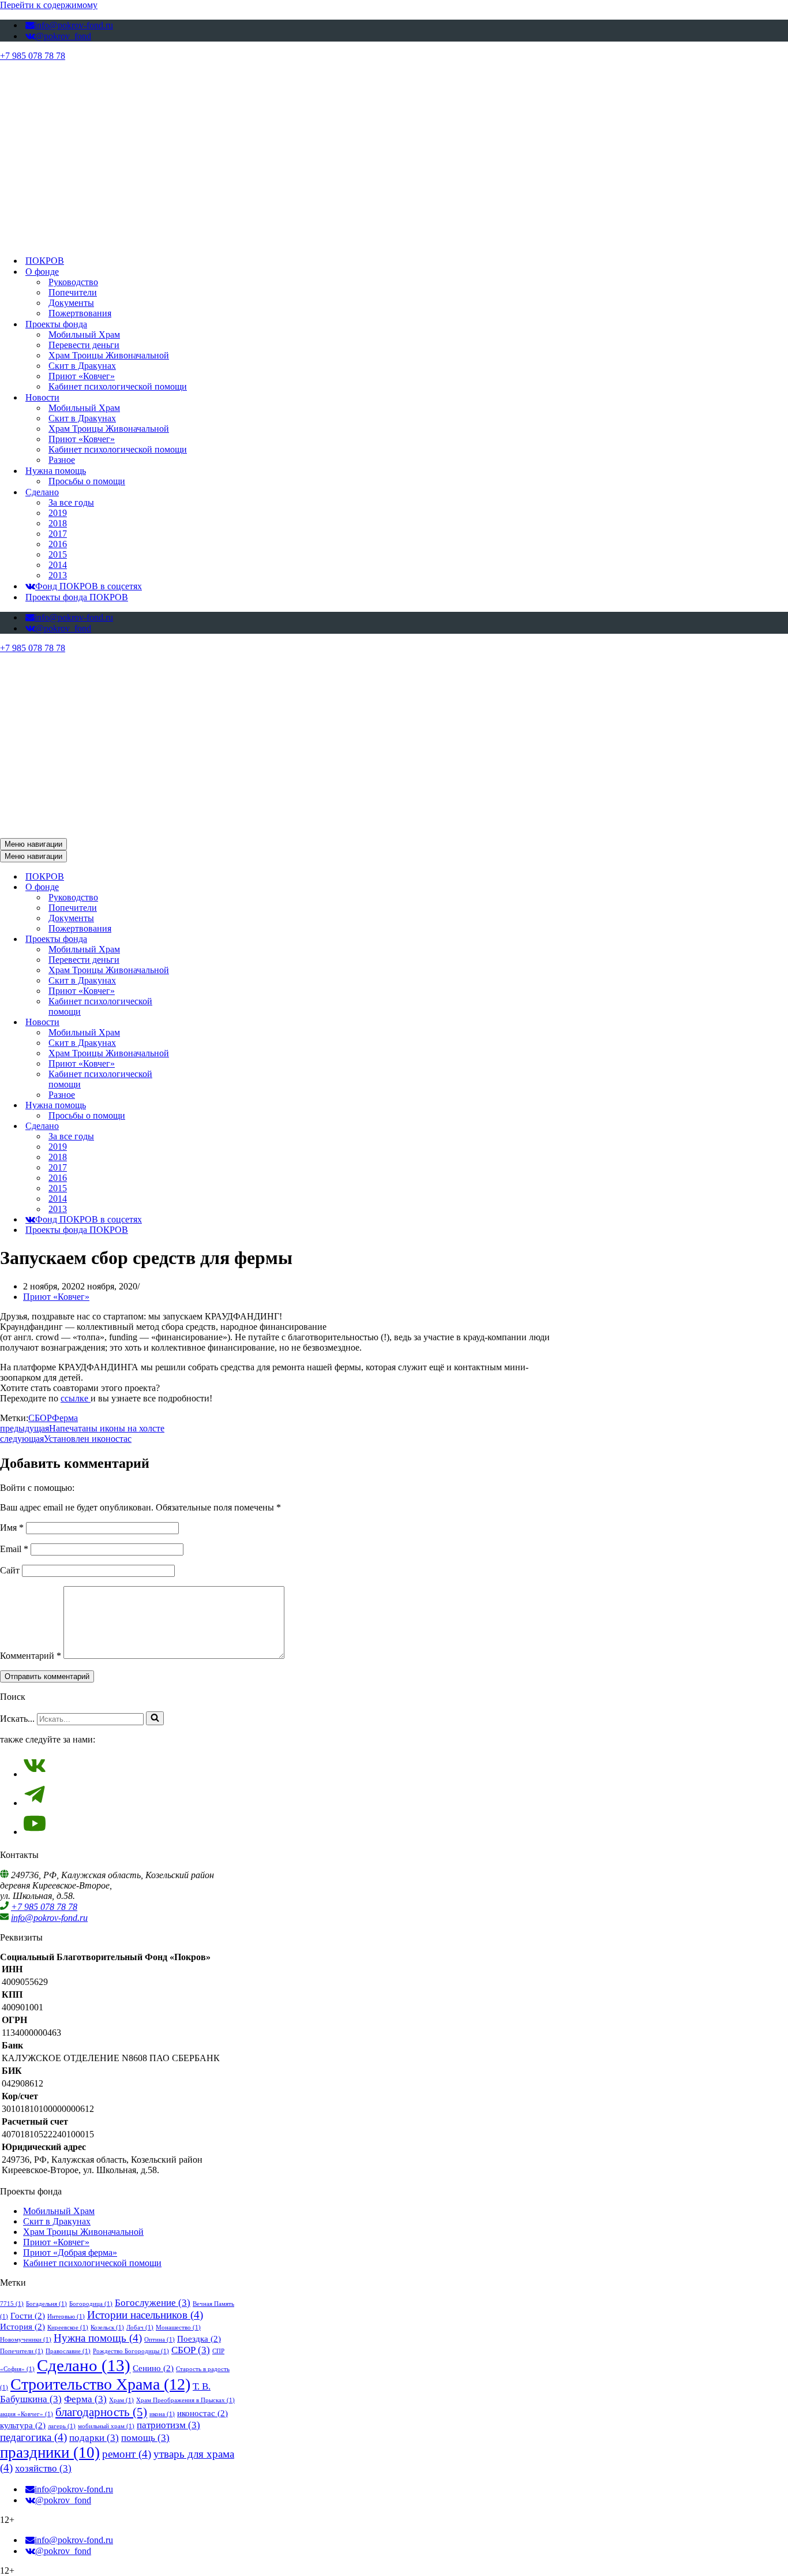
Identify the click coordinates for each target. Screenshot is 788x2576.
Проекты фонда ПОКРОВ (77, 597)
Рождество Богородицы (131, 2351)
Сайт (10, 1570)
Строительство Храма (100, 2384)
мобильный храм (106, 2426)
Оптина (160, 2340)
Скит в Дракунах (82, 366)
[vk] (35, 1774)
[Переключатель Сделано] (202, 1126)
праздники (50, 2452)
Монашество (178, 2328)
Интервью (66, 2317)
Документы (71, 303)
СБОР (40, 1418)
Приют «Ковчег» (82, 376)
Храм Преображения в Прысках (185, 2400)
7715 (12, 2304)
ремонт (127, 2454)
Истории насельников (145, 2315)
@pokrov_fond (63, 36)
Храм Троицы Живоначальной (109, 355)
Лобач (140, 2328)
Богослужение (153, 2303)
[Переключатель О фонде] (202, 887)
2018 (58, 523)
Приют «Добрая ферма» (70, 2252)
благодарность (101, 2412)
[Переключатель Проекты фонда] (202, 939)
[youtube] (35, 1832)
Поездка (199, 2339)
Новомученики (26, 2340)
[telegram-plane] (35, 1803)
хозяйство (43, 2468)
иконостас (202, 2413)
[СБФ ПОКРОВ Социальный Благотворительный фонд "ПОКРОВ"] (295, 240)
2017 (58, 534)
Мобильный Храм (84, 334)
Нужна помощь (98, 2338)
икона (162, 2414)
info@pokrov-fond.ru (74, 25)
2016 (58, 544)
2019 (58, 513)
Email (14, 1549)
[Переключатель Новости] (202, 1022)
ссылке (76, 1398)
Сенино (153, 2368)
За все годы (71, 502)
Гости (28, 2316)
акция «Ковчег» (27, 2414)
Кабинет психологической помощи (118, 386)
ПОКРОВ (45, 261)
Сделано (84, 2365)
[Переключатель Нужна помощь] (202, 1106)
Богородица (91, 2304)
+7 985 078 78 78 (33, 56)
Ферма (65, 1418)
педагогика (33, 2437)
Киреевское (68, 2328)
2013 (58, 575)
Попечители (73, 292)
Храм (121, 2400)
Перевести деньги (84, 345)
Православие (68, 2351)
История (22, 2327)
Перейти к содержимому (49, 5)
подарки (94, 2438)
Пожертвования (80, 313)
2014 (58, 565)
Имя (12, 1528)
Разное (62, 460)
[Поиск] (155, 1718)
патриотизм (168, 2425)
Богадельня (46, 2304)
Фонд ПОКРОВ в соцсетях (89, 586)
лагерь (62, 2426)
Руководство (73, 282)
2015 (58, 554)
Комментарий (31, 1656)
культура (23, 2425)
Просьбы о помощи (87, 481)
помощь (145, 2438)
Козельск (107, 2328)
